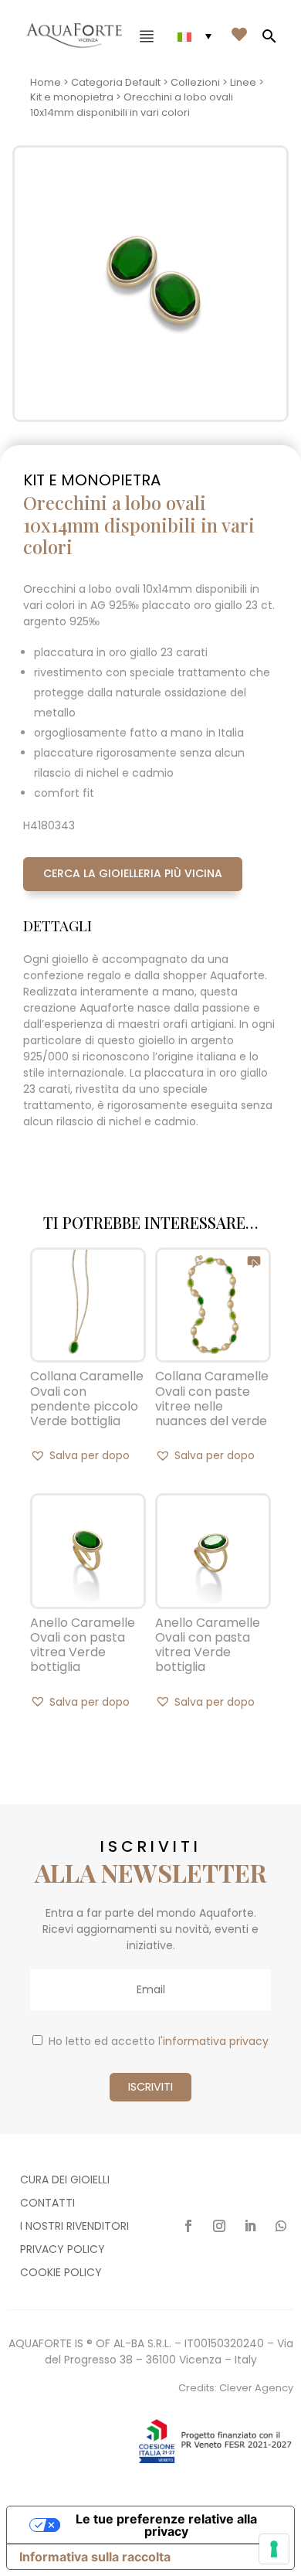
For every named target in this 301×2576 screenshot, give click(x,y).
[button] (80, 1455)
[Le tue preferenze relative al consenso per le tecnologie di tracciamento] (274, 2549)
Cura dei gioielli (65, 2181)
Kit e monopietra (72, 97)
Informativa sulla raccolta (95, 2557)
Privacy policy (63, 2250)
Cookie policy (61, 2273)
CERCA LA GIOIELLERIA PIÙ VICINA (133, 873)
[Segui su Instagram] (219, 2226)
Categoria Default (116, 82)
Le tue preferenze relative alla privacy (166, 2525)
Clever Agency (256, 2388)
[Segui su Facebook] (188, 2226)
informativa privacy (216, 2041)
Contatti (47, 2204)
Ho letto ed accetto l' (159, 2041)
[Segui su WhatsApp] (281, 2226)
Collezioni (195, 82)
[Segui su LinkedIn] (250, 2226)
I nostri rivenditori (74, 2227)
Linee (243, 82)
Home (46, 82)
